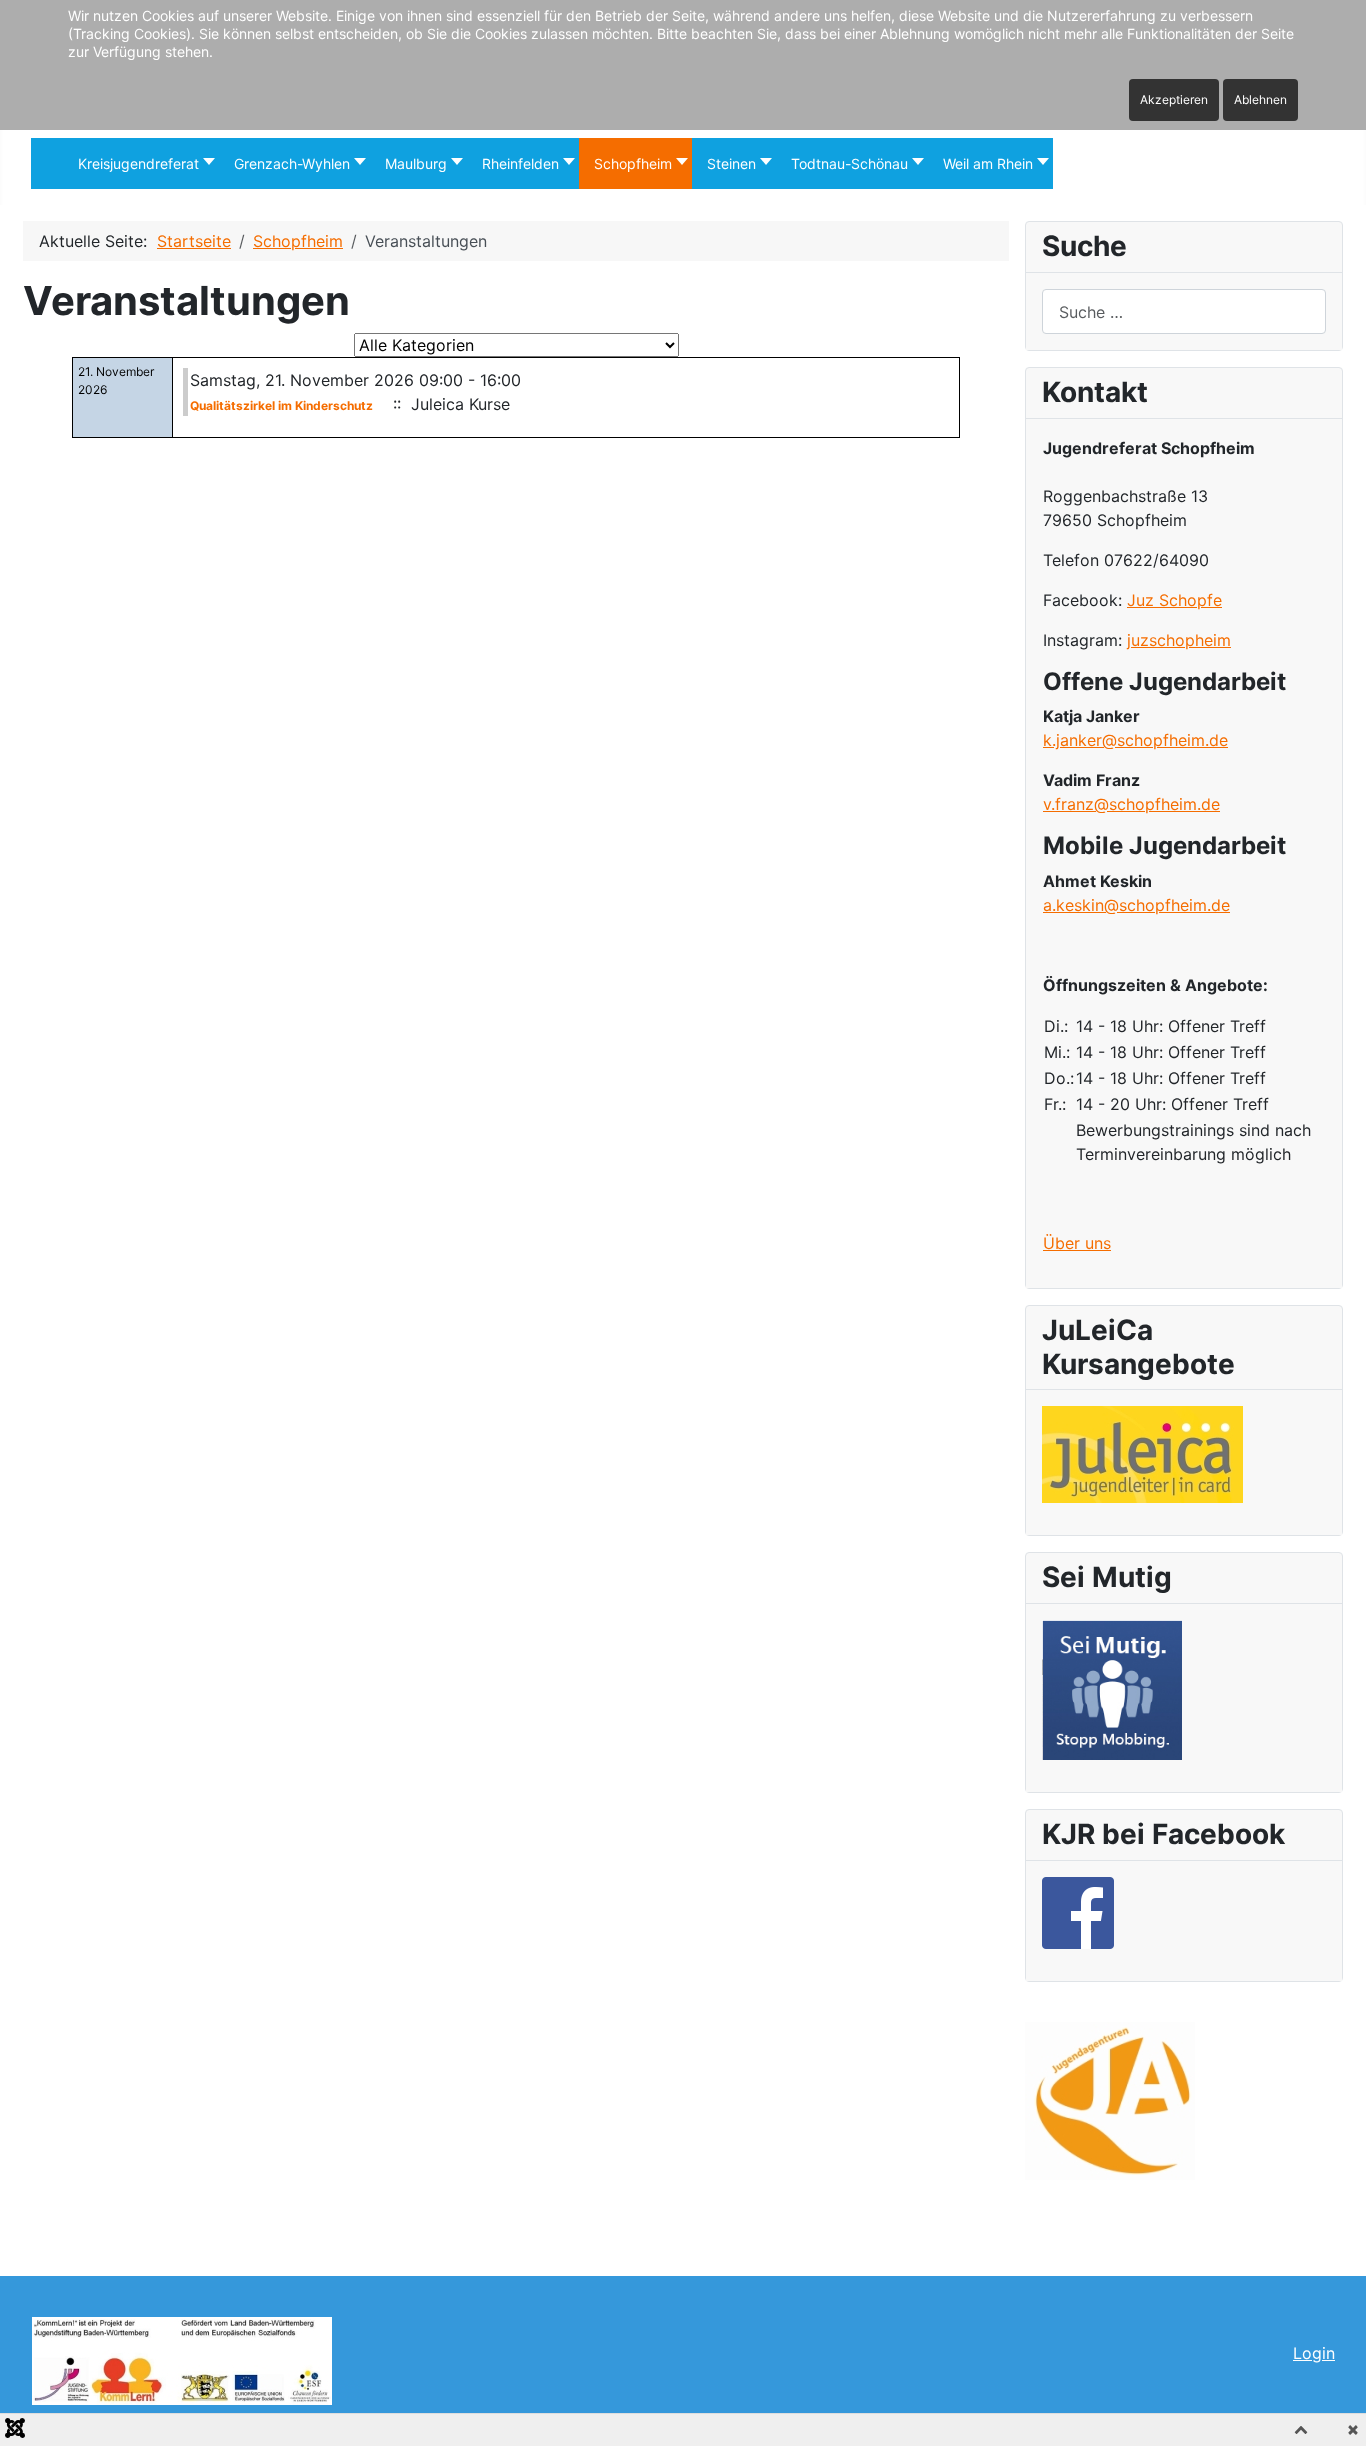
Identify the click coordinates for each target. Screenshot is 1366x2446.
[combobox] (1184, 311)
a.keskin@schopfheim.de (1136, 905)
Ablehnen (1260, 99)
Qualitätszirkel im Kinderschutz (281, 405)
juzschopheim (1179, 640)
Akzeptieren (1174, 99)
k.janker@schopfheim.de (1135, 740)
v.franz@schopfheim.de (1131, 804)
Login (1314, 2353)
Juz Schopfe (1174, 600)
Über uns (1077, 1243)
